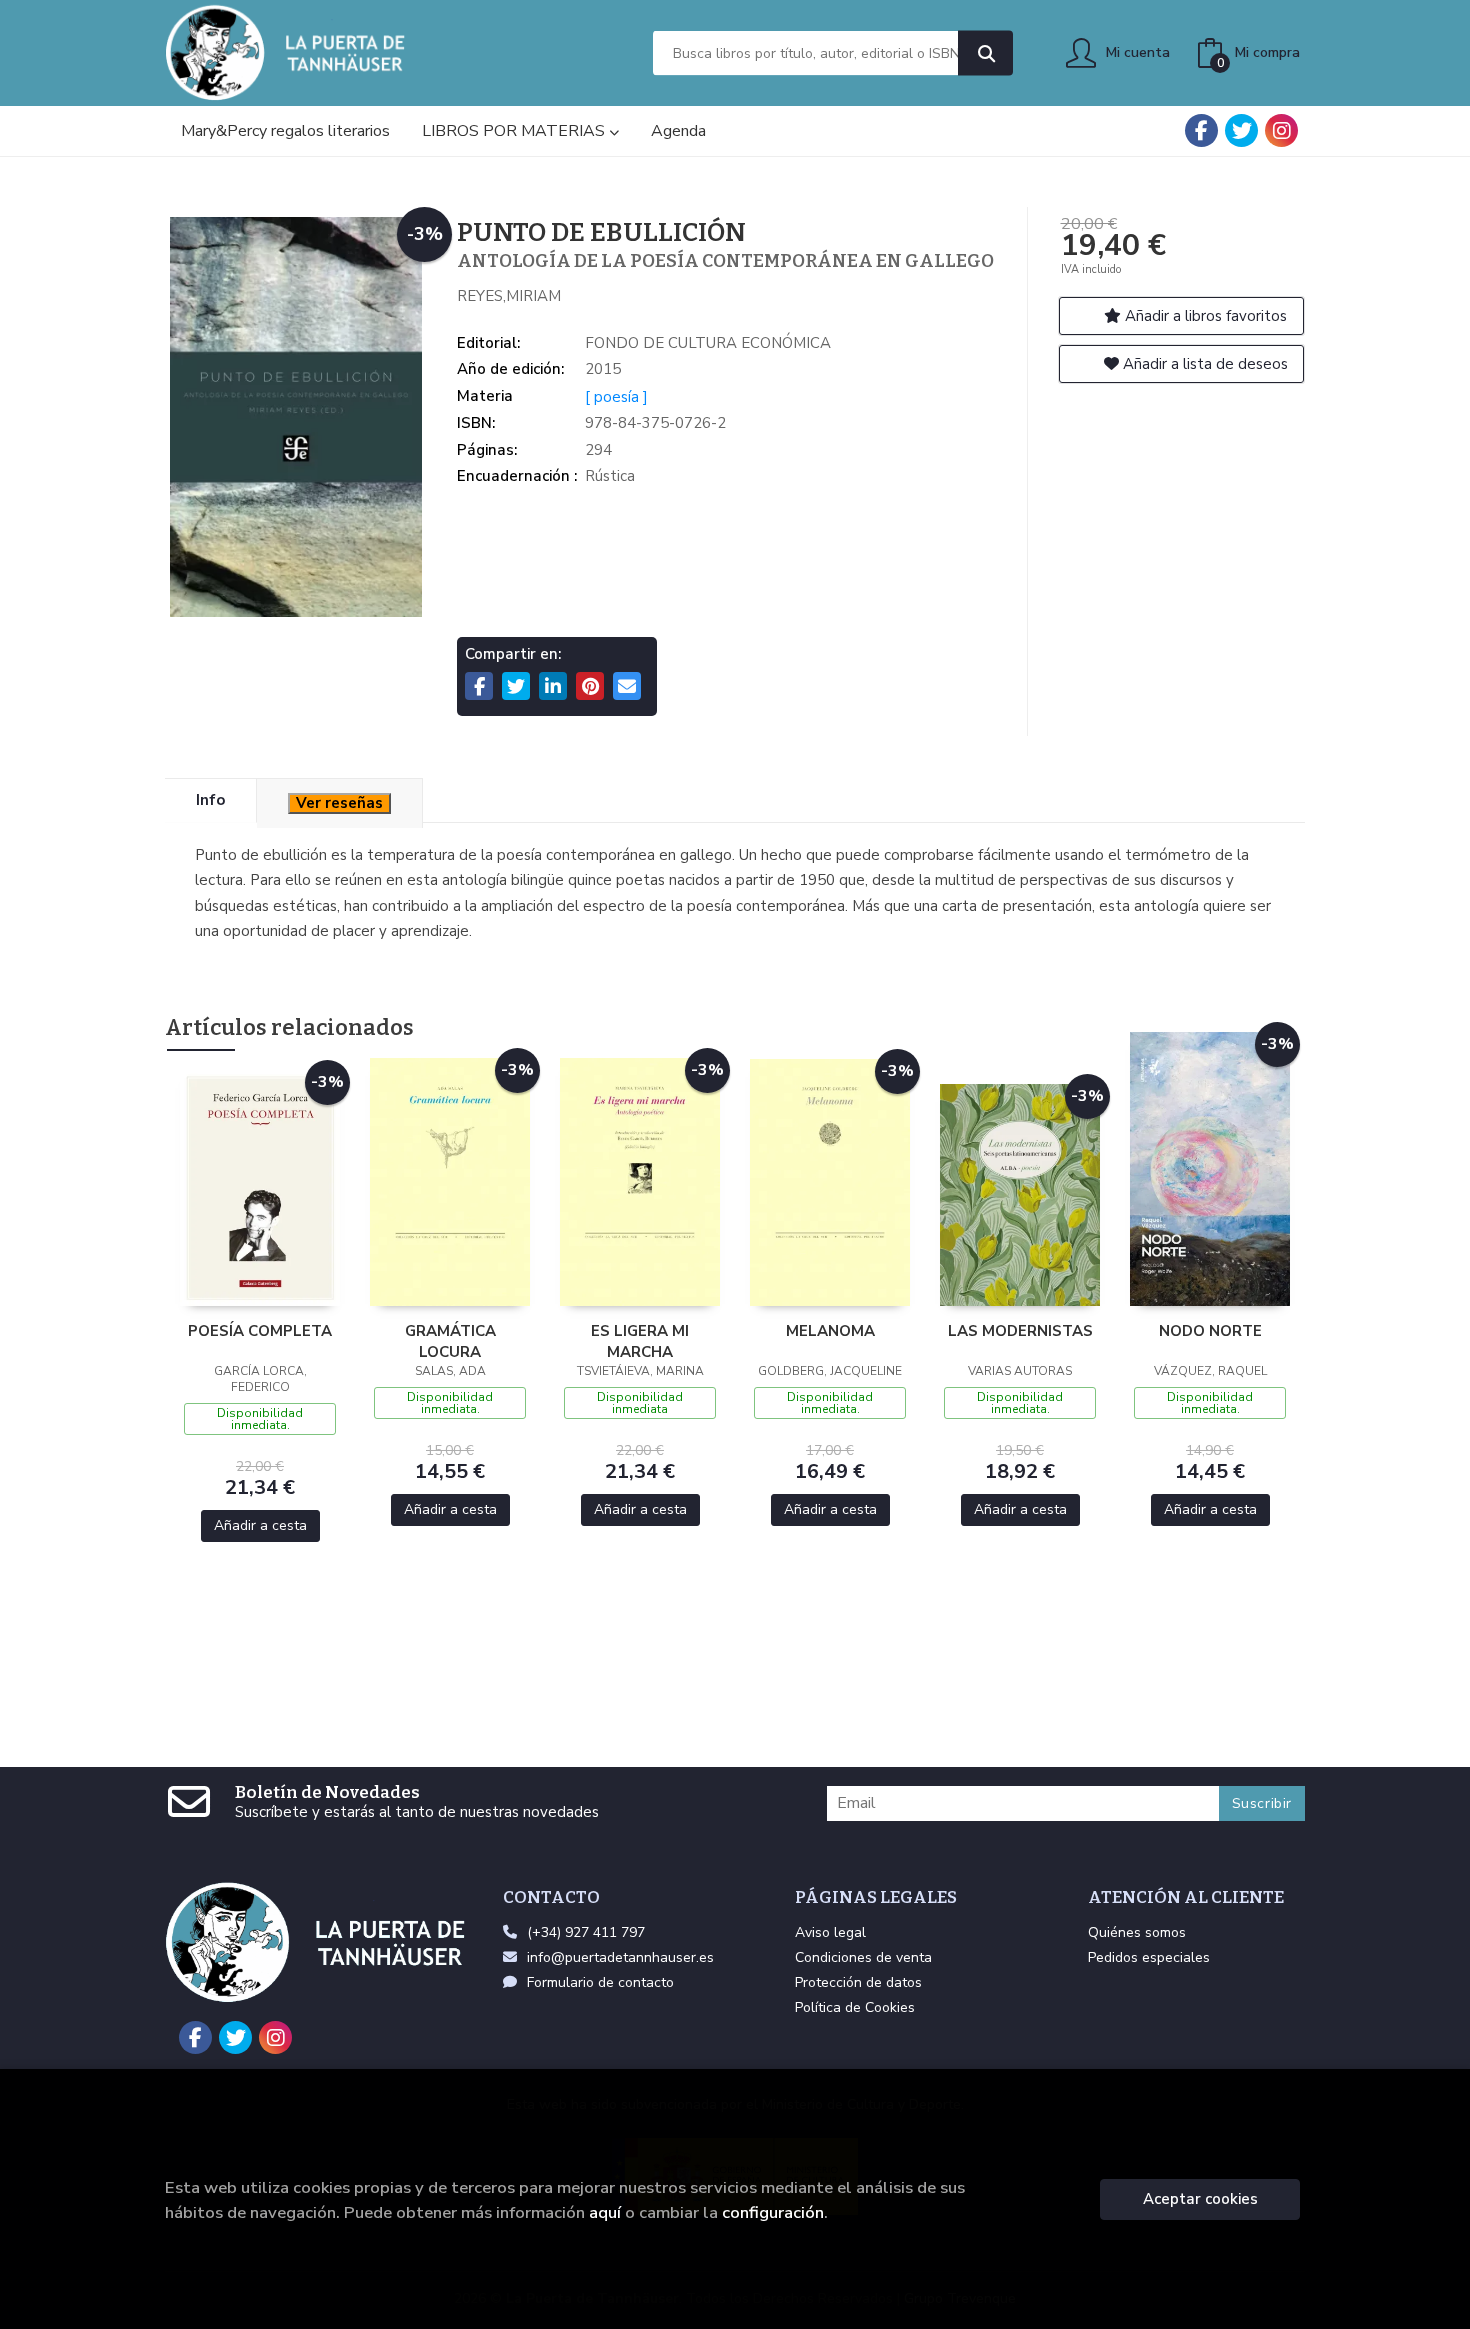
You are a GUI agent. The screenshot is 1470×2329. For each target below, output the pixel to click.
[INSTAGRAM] (1281, 130)
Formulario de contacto (600, 1982)
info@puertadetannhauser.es (620, 1957)
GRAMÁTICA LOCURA (450, 1341)
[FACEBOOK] (1201, 130)
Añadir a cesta (260, 1525)
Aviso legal (830, 1932)
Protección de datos (858, 1982)
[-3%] (260, 1187)
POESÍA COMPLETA (260, 1331)
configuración (773, 2212)
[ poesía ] (616, 397)
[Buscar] (985, 53)
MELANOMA (830, 1331)
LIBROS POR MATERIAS (515, 131)
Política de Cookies (855, 2007)
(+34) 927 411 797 (586, 1932)
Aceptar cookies (1200, 2199)
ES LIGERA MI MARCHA (640, 1341)
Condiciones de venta (863, 1957)
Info (210, 800)
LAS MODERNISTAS (1020, 1331)
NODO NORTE (1210, 1331)
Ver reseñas (339, 803)
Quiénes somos (1137, 1932)
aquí (605, 2212)
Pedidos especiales (1149, 1957)
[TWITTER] (1241, 130)
